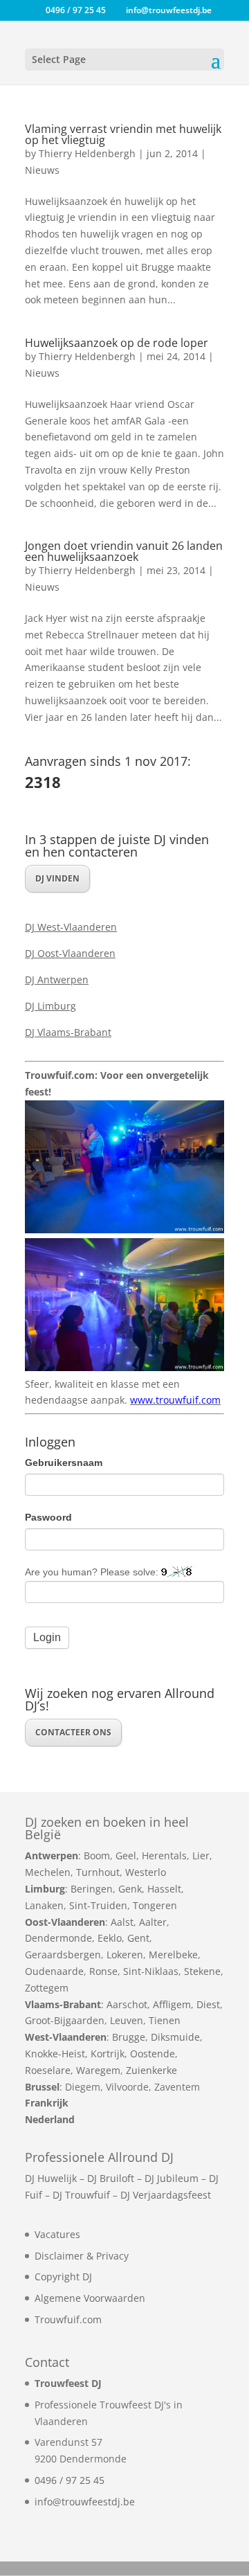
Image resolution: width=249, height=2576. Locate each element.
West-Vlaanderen (66, 2037)
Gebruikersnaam (64, 1463)
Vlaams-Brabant (63, 2004)
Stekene (202, 1971)
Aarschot (127, 2004)
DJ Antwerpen (57, 980)
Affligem (172, 2004)
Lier (201, 1855)
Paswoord (48, 1517)
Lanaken (44, 1905)
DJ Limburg (50, 1006)
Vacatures (57, 2234)
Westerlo (146, 1872)
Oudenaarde (54, 1971)
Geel (126, 1855)
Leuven (127, 2020)
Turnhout (98, 1872)
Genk (130, 1889)
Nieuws (42, 170)
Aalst (122, 1922)
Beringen (92, 1889)
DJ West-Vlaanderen (71, 927)
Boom (97, 1855)
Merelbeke (173, 1955)
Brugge (129, 2037)
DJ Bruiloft (111, 2178)
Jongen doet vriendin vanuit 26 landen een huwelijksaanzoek (124, 551)
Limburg (45, 1889)
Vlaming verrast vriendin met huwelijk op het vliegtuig (123, 134)
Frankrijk (47, 2103)
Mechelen (48, 1872)
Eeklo (110, 1938)
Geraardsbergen (63, 1955)
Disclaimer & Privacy (82, 2256)
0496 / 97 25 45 (70, 2480)
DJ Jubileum (172, 2178)
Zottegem (47, 1988)
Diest (208, 2004)
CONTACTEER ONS (73, 1732)
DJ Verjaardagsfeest (166, 2195)
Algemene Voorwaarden (90, 2298)
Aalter (153, 1922)
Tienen (165, 2020)
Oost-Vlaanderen (65, 1922)
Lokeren (125, 1955)
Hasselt (164, 1889)
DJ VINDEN (57, 878)
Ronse (103, 1971)
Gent (138, 1938)
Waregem (98, 2070)
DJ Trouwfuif (81, 2195)
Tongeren (155, 1905)
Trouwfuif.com (68, 2319)
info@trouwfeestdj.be (85, 2502)
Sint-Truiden (98, 1905)
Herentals (164, 1855)
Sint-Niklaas (151, 1971)
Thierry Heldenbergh (87, 153)
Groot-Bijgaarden (65, 2020)
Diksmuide (175, 2037)
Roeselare (48, 2070)
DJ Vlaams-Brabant (68, 1032)
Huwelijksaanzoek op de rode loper (117, 343)
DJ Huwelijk (51, 2178)
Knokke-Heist (55, 2054)
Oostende (153, 2054)
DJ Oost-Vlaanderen (70, 953)
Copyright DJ (63, 2277)
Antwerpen (52, 1855)
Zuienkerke (151, 2070)
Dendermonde (58, 1938)
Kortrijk (108, 2054)
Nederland (50, 2119)
